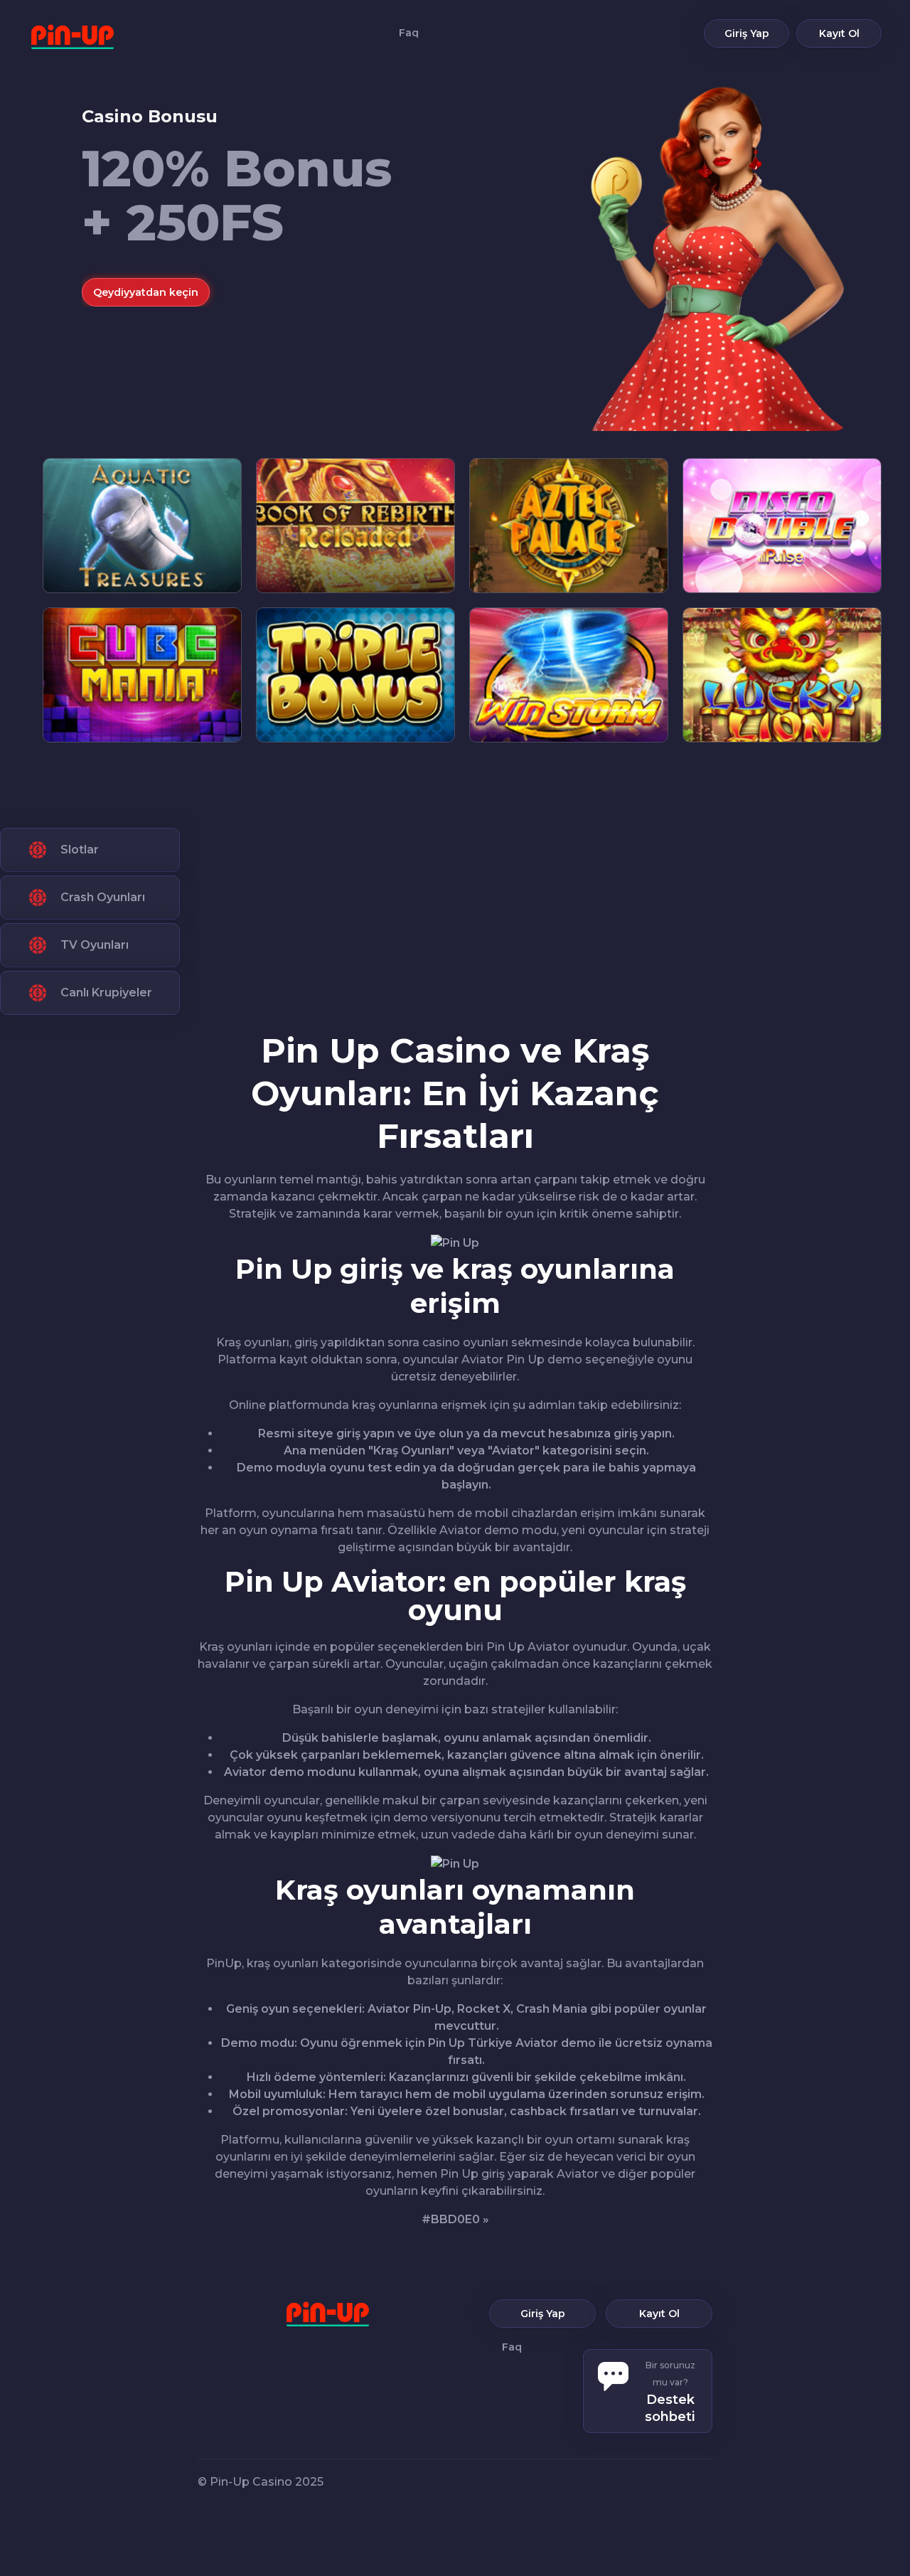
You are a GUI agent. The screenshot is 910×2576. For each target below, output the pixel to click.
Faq (409, 32)
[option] (482, 206)
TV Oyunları (95, 945)
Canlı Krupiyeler (106, 992)
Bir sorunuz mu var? (670, 2392)
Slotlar (80, 850)
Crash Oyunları (103, 897)
